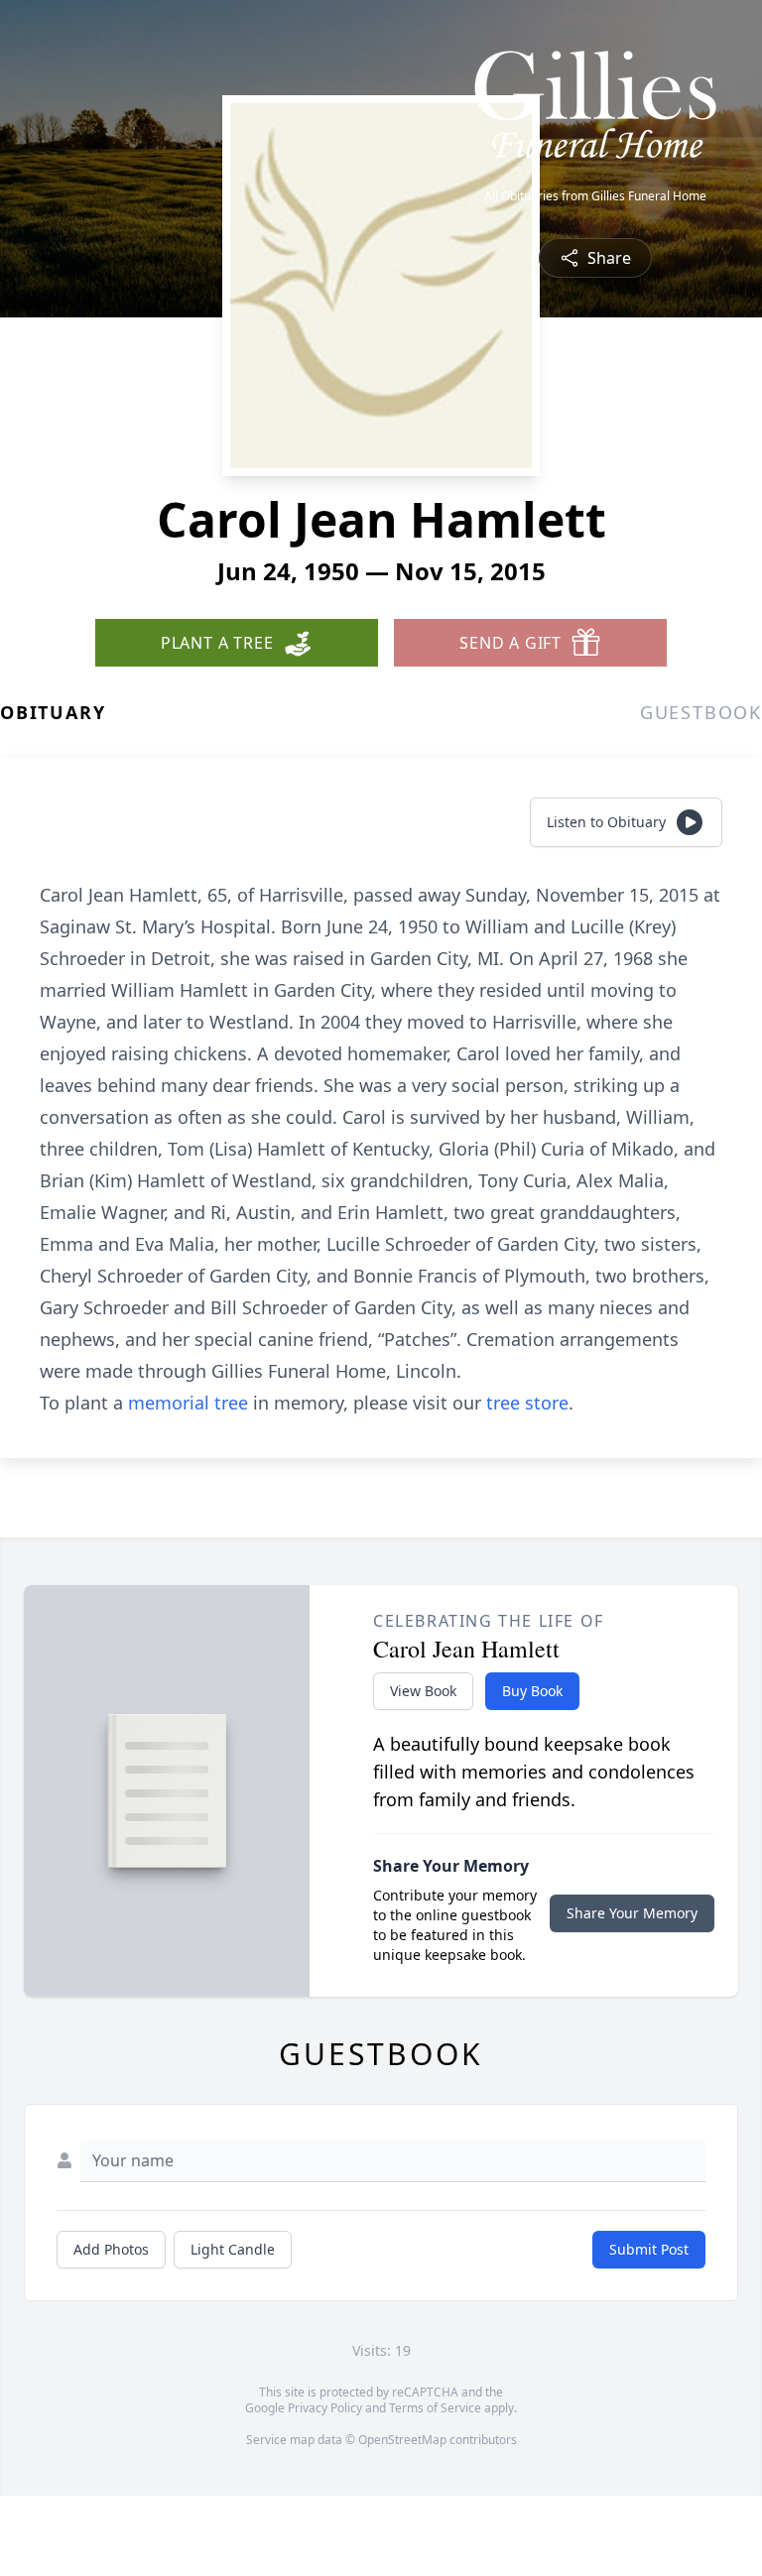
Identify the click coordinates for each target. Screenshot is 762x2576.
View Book (423, 1691)
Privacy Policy (325, 2408)
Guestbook (701, 712)
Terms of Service (435, 2408)
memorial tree (188, 1403)
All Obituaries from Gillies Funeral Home (595, 196)
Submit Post (649, 2249)
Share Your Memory (632, 1913)
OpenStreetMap (402, 2440)
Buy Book (532, 1691)
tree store (527, 1403)
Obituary (53, 712)
